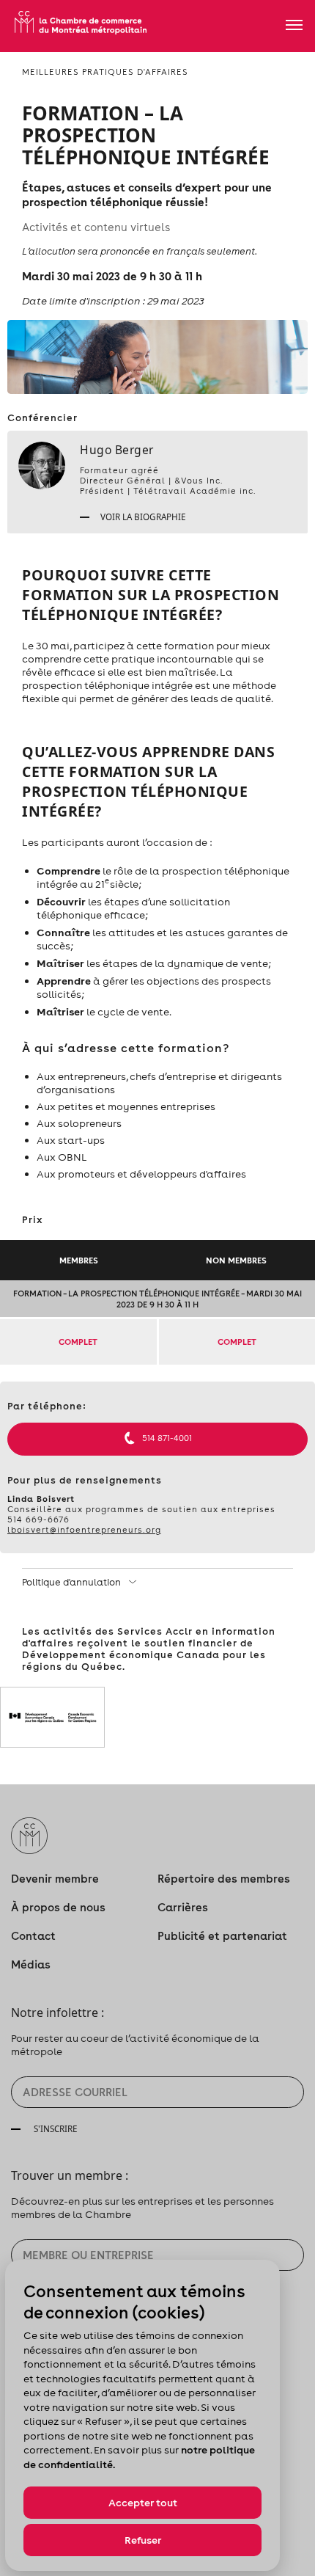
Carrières (183, 1907)
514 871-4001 (167, 1438)
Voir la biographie (142, 517)
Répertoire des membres (224, 1879)
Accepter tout (143, 2503)
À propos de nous (58, 1907)
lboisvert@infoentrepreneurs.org (84, 1530)
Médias (31, 1964)
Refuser (143, 2540)
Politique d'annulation (73, 1582)
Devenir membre (55, 1879)
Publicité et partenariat (222, 1936)
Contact (33, 1936)
